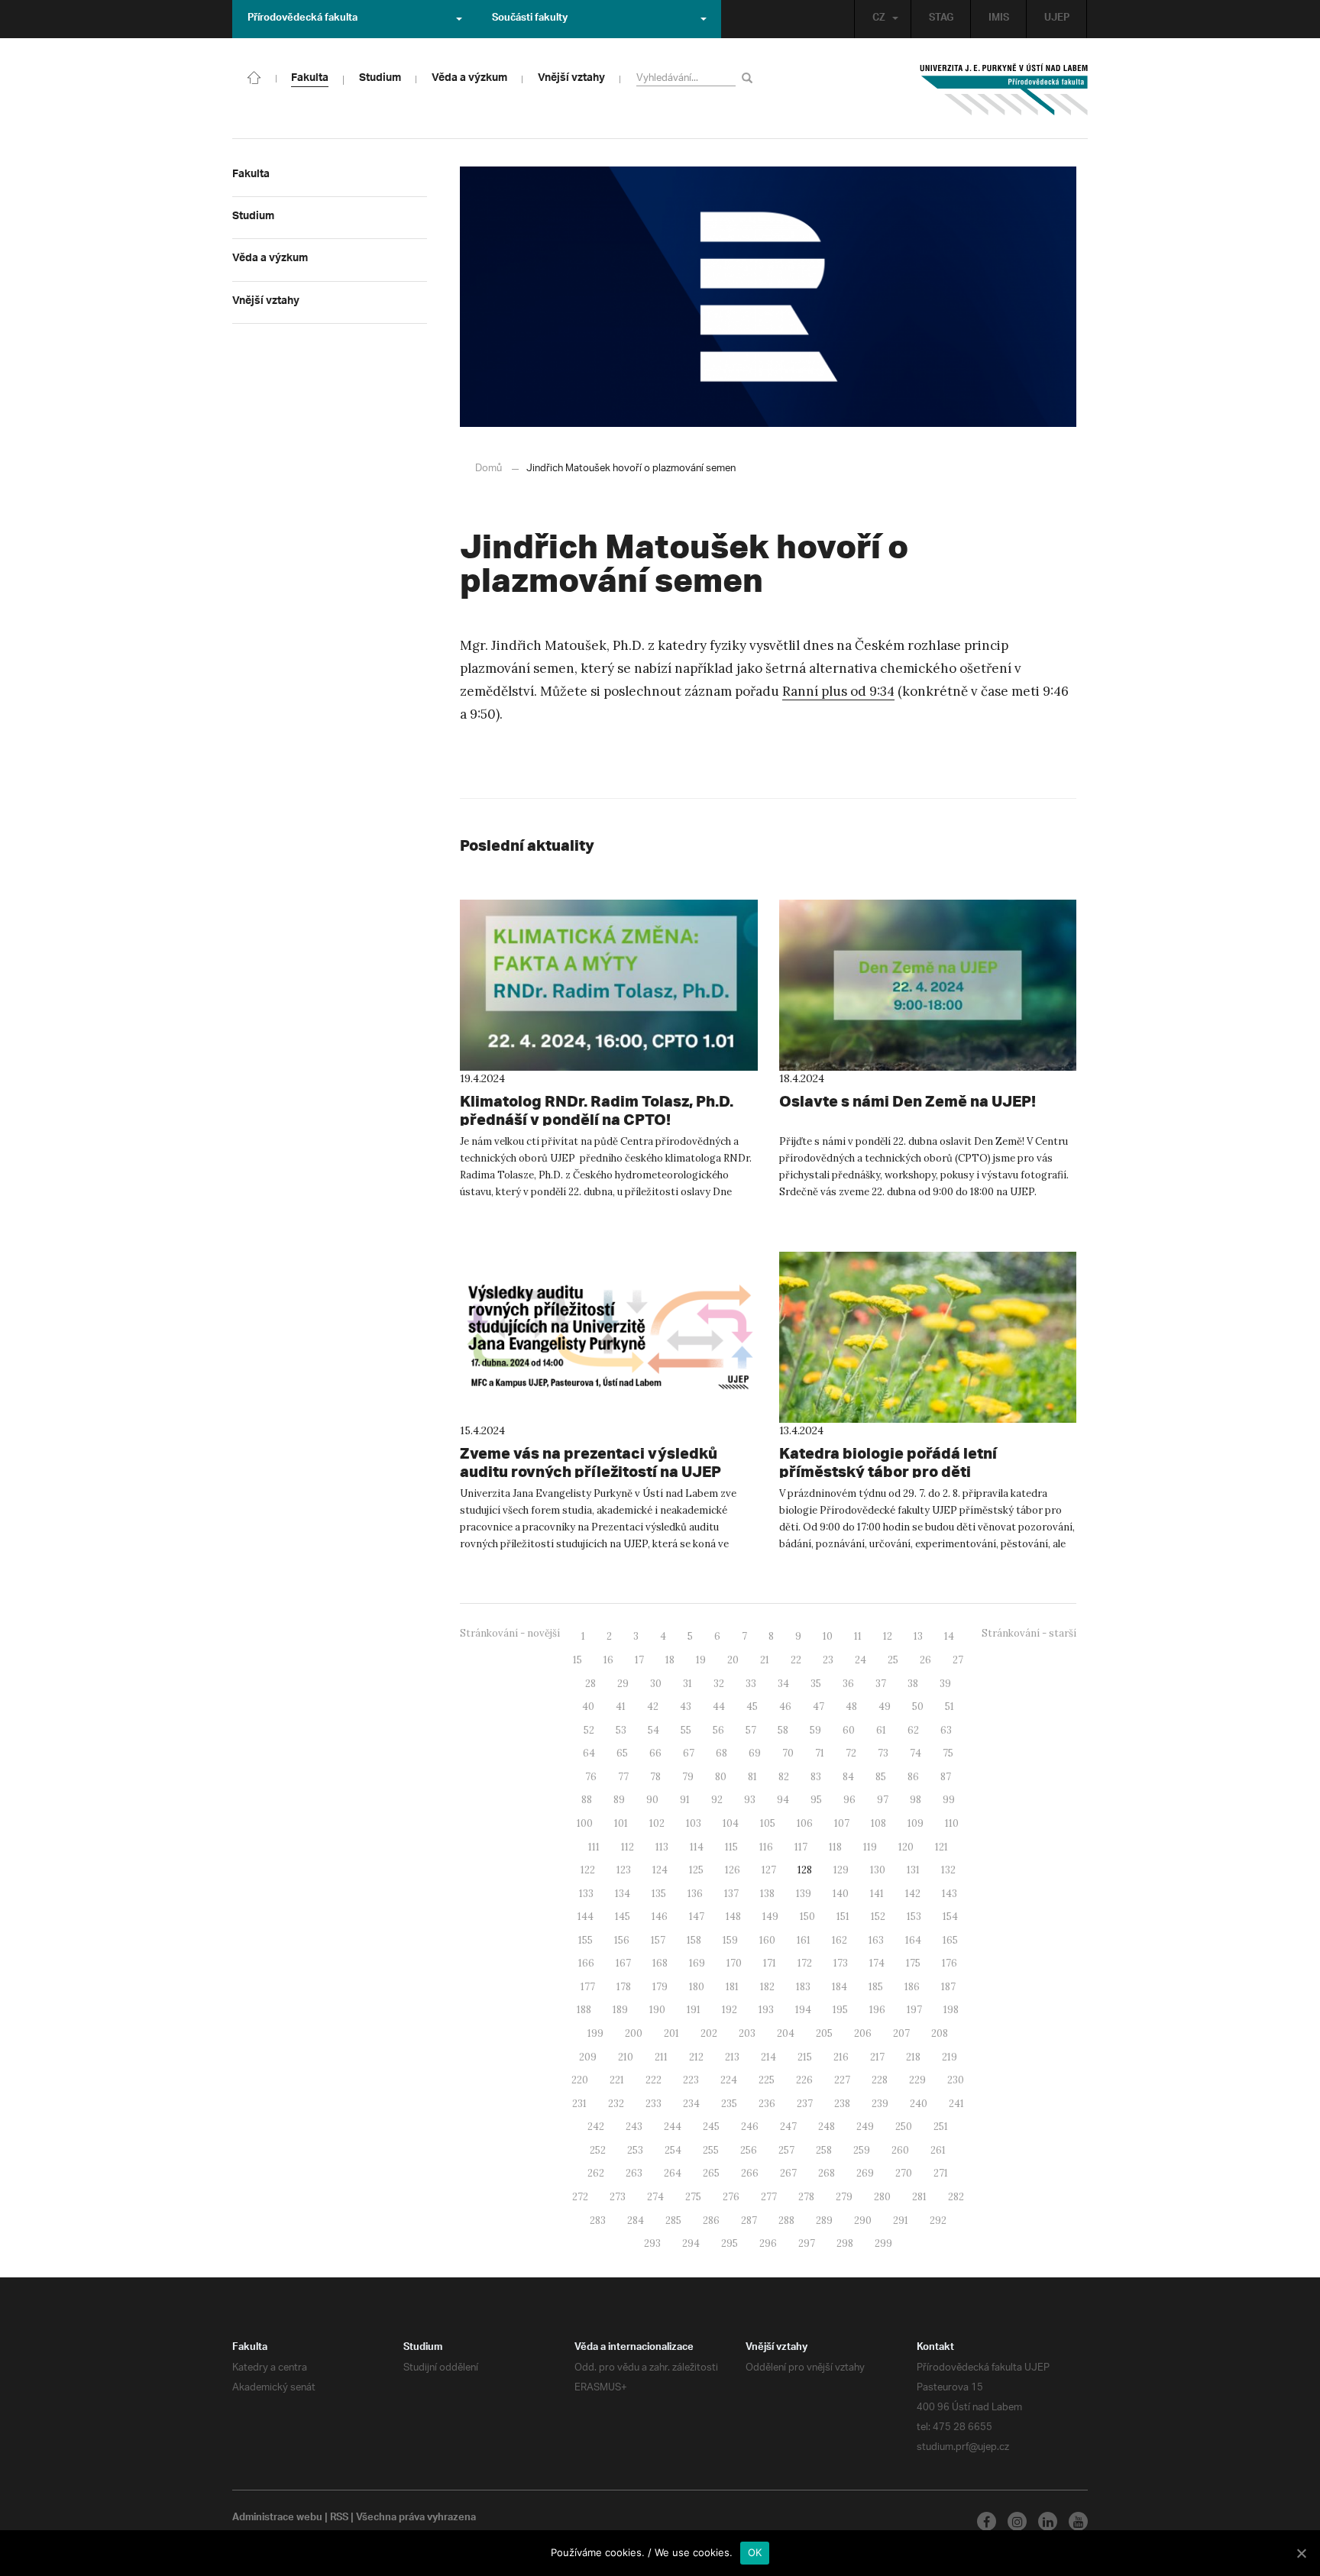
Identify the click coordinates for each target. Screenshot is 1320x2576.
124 (660, 1870)
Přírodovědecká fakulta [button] (302, 19)
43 (686, 1707)
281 (919, 2197)
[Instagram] (1017, 2521)
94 (783, 1800)
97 (883, 1800)
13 (918, 1636)
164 (913, 1940)
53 (621, 1730)
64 (589, 1753)
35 (816, 1684)
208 (940, 2033)
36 (848, 1684)
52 (589, 1730)
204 (786, 2033)
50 (918, 1707)
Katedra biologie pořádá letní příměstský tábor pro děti (888, 1462)
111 (594, 1847)
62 (913, 1730)
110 (952, 1823)
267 (788, 2173)
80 (721, 1777)
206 (863, 2033)
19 (701, 1660)
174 (877, 1963)
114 (697, 1847)
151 (843, 1917)
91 (685, 1800)
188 (584, 2010)
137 (731, 1894)
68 (721, 1753)
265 (711, 2173)
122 (588, 1870)
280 (882, 2197)
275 (693, 2197)
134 (623, 1894)
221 (617, 2080)
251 (941, 2127)
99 (949, 1800)
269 (865, 2173)
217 (877, 2057)
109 (916, 1823)
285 (673, 2220)
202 (709, 2033)
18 (670, 1660)
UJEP (1057, 19)
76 (591, 1777)
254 (673, 2150)
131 (913, 1870)
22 (796, 1660)
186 (912, 1987)
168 (660, 1963)
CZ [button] (879, 19)
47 (819, 1707)
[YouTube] (1078, 2521)
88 (587, 1800)
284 (636, 2220)
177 (588, 1987)
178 (624, 1987)
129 (841, 1870)
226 (804, 2080)
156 (622, 1940)
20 (733, 1660)
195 (840, 2010)
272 (580, 2197)
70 (788, 1753)
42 (653, 1707)
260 (900, 2150)
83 (816, 1777)
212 (696, 2057)
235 (729, 2104)
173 (841, 1963)
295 (730, 2243)
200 (634, 2033)
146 (660, 1917)
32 (719, 1684)
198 (951, 2010)
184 (840, 1987)
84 (848, 1777)
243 (634, 2127)
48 (851, 1707)
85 (881, 1777)
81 (752, 1777)
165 (950, 1940)
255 (711, 2150)
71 (820, 1753)
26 (925, 1660)
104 (731, 1823)
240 (919, 2104)
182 (767, 1987)
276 (731, 2197)
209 (588, 2057)
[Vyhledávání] (750, 78)
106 (805, 1823)
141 (877, 1894)
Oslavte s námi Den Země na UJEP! (907, 1101)
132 (948, 1870)
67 (689, 1753)
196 (877, 2010)
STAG (941, 19)
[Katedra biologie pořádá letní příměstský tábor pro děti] (928, 1337)
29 (623, 1684)
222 (654, 2080)
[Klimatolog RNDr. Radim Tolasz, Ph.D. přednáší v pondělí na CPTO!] (609, 985)
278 (806, 2197)
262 (596, 2173)
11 (858, 1636)
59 (815, 1730)
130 (878, 1870)
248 (827, 2127)
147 (697, 1917)
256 (749, 2150)
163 (876, 1940)
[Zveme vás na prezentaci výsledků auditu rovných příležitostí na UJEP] (609, 1337)
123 (624, 1870)
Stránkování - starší (1029, 1633)
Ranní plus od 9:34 (838, 691)
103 (694, 1823)
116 (766, 1847)
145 (623, 1917)
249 (865, 2127)
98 (916, 1800)
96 (849, 1800)
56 (718, 1730)
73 (883, 1753)
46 (785, 1707)
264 (673, 2173)
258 (824, 2150)
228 (880, 2080)
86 (913, 1777)
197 (914, 2010)
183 (803, 1987)
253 (635, 2150)
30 (656, 1684)
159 (730, 1940)
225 (767, 2080)
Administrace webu (277, 2519)
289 (824, 2220)
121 (941, 1847)
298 (845, 2243)
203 (747, 2033)
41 (621, 1707)
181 (732, 1987)
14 (949, 1636)
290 (863, 2220)
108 (878, 1823)
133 (586, 1894)
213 (732, 2057)
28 (590, 1684)
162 (840, 1940)
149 (770, 1917)
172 (805, 1963)
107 (842, 1823)
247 (788, 2127)
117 (801, 1847)
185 (876, 1987)
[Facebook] (987, 2521)
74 (916, 1753)
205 (824, 2033)
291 (901, 2220)
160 (767, 1940)
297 (807, 2243)
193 (766, 2010)
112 (628, 1847)
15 (577, 1660)
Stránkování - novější (510, 1633)
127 (769, 1870)
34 (783, 1684)
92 (717, 1800)
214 (768, 2057)
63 (946, 1730)
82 (784, 1777)
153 (914, 1917)
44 (719, 1707)
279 (844, 2197)
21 (765, 1660)
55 (686, 1730)
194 (803, 2010)
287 (749, 2220)
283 (598, 2220)
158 (694, 1940)
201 (671, 2033)
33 (751, 1684)
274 (655, 2197)
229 (917, 2080)
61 (881, 1730)
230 (956, 2080)
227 (842, 2080)
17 (639, 1660)
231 (579, 2104)
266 (750, 2173)
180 (697, 1987)
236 (767, 2104)
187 (948, 1987)
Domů (489, 469)
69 (755, 1753)
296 (768, 2243)
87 (946, 1777)
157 (658, 1940)
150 (807, 1917)
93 (750, 1800)
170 (734, 1963)
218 (913, 2057)
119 (870, 1847)
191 (694, 2010)
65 (622, 1753)
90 (652, 1800)
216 (841, 2057)
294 (691, 2243)
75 (948, 1753)
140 (841, 1894)
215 (805, 2057)
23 (828, 1660)
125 (696, 1870)
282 (956, 2197)
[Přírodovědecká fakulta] (254, 76)
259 (862, 2150)
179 (660, 1987)
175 (913, 1963)
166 (586, 1963)
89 (619, 1800)
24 (861, 1660)
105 (768, 1823)
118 (835, 1847)
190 (657, 2010)
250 (904, 2127)
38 (913, 1684)
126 (733, 1870)
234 (691, 2104)
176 (950, 1963)
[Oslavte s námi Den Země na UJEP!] (928, 985)
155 (586, 1940)
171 (770, 1963)
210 (626, 2057)
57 (751, 1730)
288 (786, 2220)
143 (950, 1894)
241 (956, 2104)
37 (881, 1684)
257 (786, 2150)
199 (595, 2033)
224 (729, 2080)
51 (950, 1707)
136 (695, 1894)
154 (950, 1917)
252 (598, 2150)
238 (842, 2104)
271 (941, 2173)
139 (804, 1894)
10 (828, 1636)
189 (620, 2010)
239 (880, 2104)
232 (616, 2104)
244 (673, 2127)
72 (851, 1753)
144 (586, 1917)
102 (657, 1823)
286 (711, 2220)
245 (711, 2127)
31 (687, 1684)
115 (731, 1847)
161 (804, 1940)
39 (945, 1684)
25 (893, 1660)
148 (733, 1917)
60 (849, 1730)
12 (888, 1636)
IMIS (999, 19)
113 (662, 1847)
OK (755, 2552)
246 (750, 2127)
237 (805, 2104)
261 (938, 2150)
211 (661, 2057)
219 (950, 2057)
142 (913, 1894)
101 (621, 1823)
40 (588, 1707)
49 (885, 1707)
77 (623, 1777)
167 (623, 1963)
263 (634, 2173)
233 (654, 2104)
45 (752, 1707)
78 (655, 1777)
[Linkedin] (1048, 2521)
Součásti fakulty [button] (530, 19)
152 (878, 1917)
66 (655, 1753)
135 (659, 1894)
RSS (339, 2519)
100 (585, 1823)
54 (654, 1730)
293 (652, 2243)
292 (938, 2220)
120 (906, 1847)
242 (596, 2127)
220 (580, 2080)
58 (783, 1730)
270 (904, 2173)
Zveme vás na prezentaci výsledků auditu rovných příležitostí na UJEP (590, 1462)
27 (958, 1660)
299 (883, 2243)
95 (816, 1800)
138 (767, 1894)
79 (688, 1777)
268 (827, 2173)
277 (769, 2197)
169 (697, 1963)
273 (618, 2197)
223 (691, 2080)
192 (730, 2010)
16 (608, 1660)
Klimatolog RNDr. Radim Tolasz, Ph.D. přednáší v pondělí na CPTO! (597, 1110)
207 (901, 2033)
